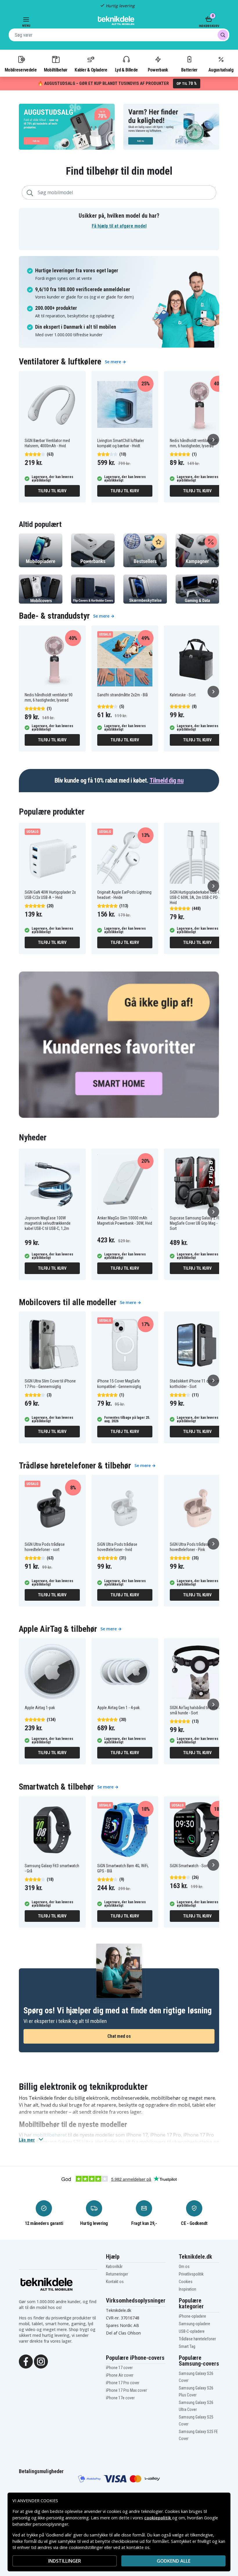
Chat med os (119, 2036)
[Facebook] (26, 2361)
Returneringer (117, 2274)
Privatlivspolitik (191, 2274)
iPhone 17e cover (120, 2398)
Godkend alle (174, 2561)
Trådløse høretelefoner (197, 2339)
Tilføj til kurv (52, 491)
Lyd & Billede (126, 70)
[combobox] (119, 35)
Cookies (186, 2282)
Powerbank (158, 70)
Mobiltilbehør (56, 70)
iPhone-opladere (192, 2316)
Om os (184, 2266)
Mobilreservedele (21, 70)
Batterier (189, 70)
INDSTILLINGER (65, 2561)
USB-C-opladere (192, 2331)
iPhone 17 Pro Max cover (126, 2390)
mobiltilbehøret (50, 2135)
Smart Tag (187, 2346)
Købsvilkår (114, 2266)
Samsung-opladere (194, 2324)
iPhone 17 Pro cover (123, 2383)
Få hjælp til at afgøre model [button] (119, 226)
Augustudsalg (221, 70)
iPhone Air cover (120, 2375)
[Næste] (213, 440)
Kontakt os (115, 2282)
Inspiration (187, 2289)
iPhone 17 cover (119, 2368)
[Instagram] (41, 2361)
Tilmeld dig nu (166, 780)
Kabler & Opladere (91, 70)
